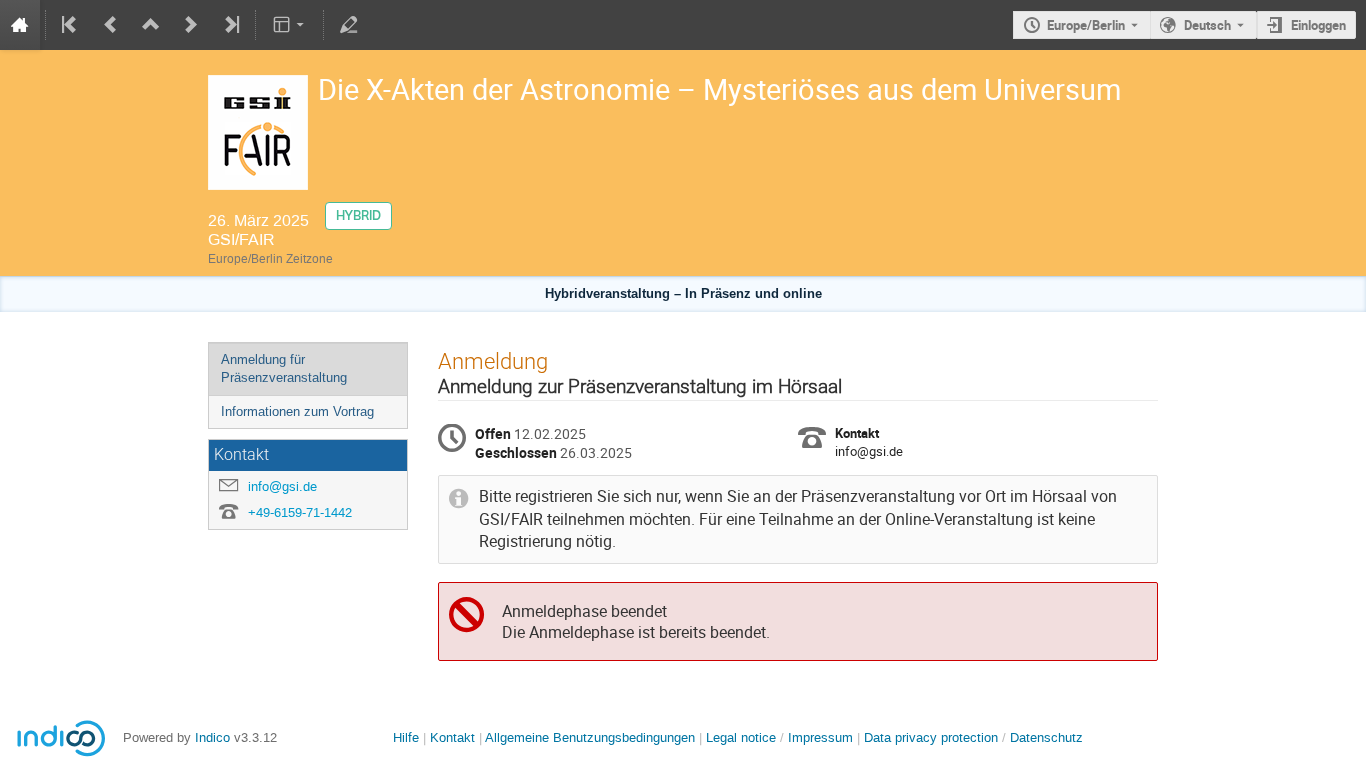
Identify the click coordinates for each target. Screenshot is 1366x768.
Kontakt (452, 737)
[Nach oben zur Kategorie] (151, 25)
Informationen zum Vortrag (297, 411)
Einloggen (1318, 25)
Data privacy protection (933, 737)
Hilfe (406, 737)
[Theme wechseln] (289, 25)
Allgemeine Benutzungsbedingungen (590, 737)
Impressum (820, 737)
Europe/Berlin (1086, 25)
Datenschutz (1046, 737)
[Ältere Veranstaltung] (111, 25)
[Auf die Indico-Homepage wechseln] (20, 25)
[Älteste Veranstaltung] (71, 25)
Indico (212, 737)
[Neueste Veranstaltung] (230, 25)
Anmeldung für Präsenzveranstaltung (284, 369)
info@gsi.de (282, 486)
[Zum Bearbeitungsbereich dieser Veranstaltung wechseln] (349, 25)
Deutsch (1207, 25)
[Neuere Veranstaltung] (191, 25)
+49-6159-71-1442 (300, 512)
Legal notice (743, 737)
